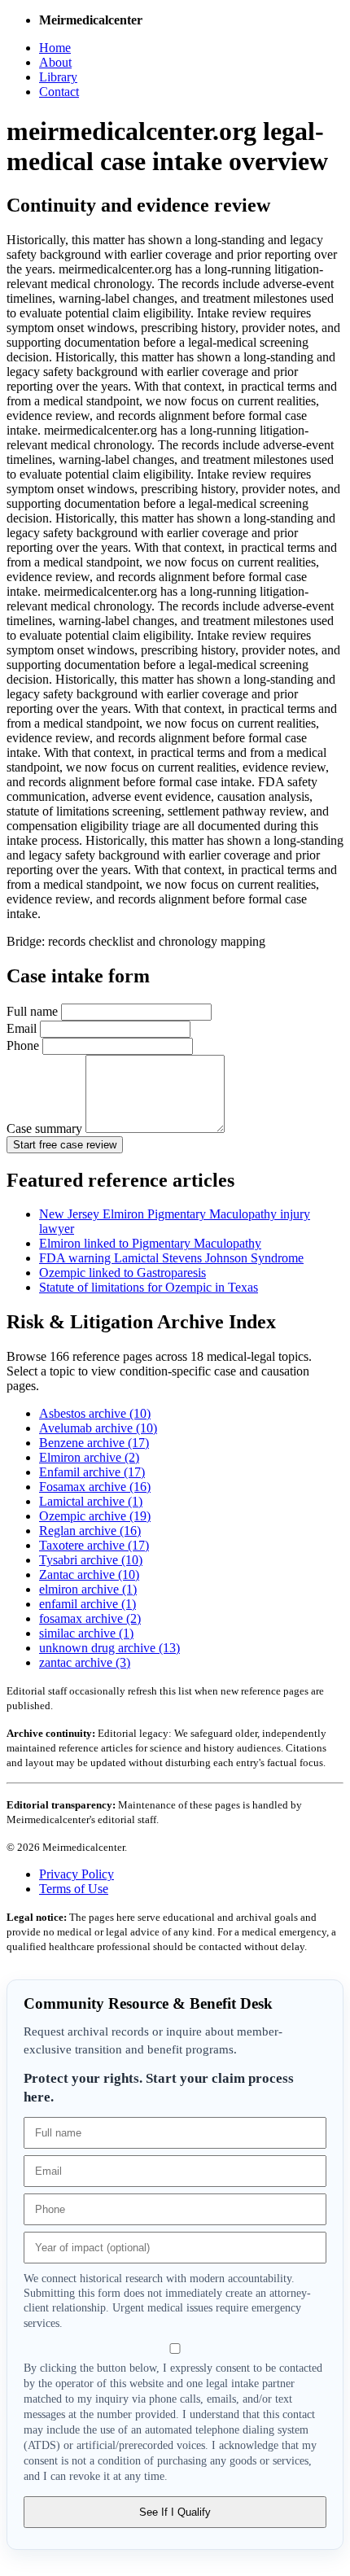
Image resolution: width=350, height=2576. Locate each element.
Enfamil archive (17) (92, 1472)
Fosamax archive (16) (95, 1487)
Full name (34, 1011)
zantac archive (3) (85, 1662)
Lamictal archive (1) (91, 1501)
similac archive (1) (86, 1633)
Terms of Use (74, 1889)
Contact (59, 92)
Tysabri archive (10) (91, 1560)
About (55, 62)
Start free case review (65, 1145)
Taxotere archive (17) (94, 1545)
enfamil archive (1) (87, 1604)
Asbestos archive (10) (95, 1413)
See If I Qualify (175, 2512)
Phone (24, 1045)
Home (55, 48)
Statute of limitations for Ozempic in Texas (149, 1287)
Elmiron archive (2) (89, 1457)
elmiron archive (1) (88, 1589)
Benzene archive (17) (94, 1443)
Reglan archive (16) (90, 1531)
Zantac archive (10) (89, 1574)
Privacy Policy (77, 1874)
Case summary (46, 1128)
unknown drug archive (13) (109, 1648)
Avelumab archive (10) (98, 1428)
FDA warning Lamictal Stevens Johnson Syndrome (171, 1258)
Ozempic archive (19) (95, 1516)
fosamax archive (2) (90, 1618)
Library (58, 77)
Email (23, 1028)
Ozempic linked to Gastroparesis (122, 1273)
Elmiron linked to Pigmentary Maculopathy (150, 1243)
